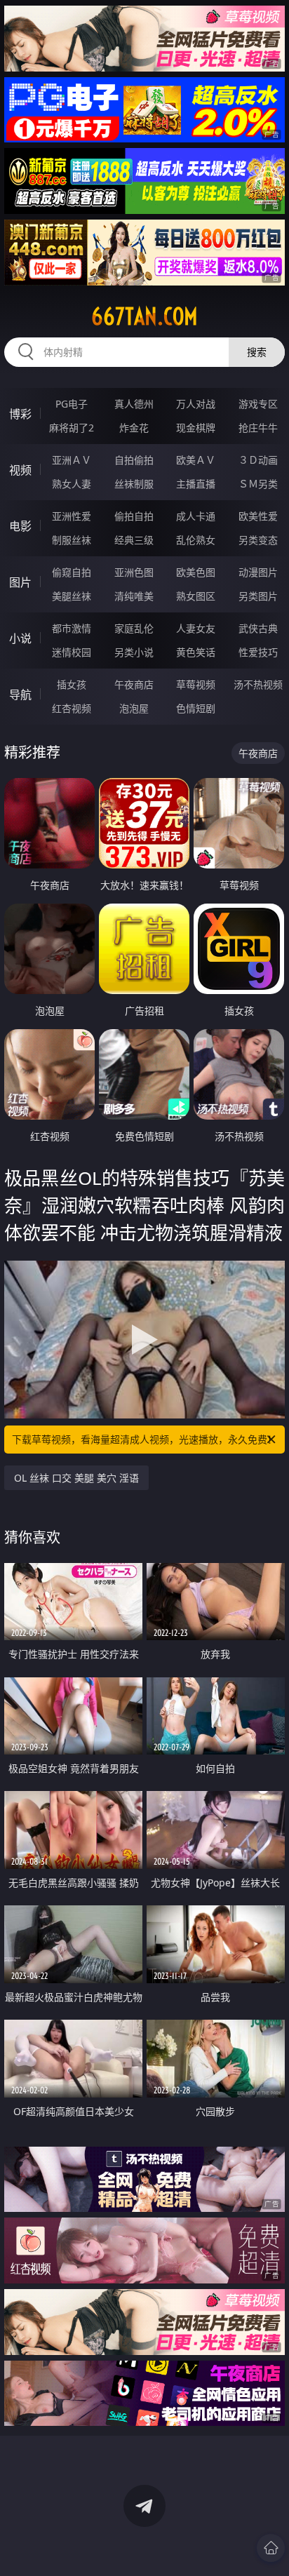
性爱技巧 (258, 652)
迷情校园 (72, 652)
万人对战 (196, 404)
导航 (20, 695)
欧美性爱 (258, 516)
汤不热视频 (258, 684)
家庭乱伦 (134, 628)
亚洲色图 (134, 572)
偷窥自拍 (72, 572)
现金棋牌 (196, 428)
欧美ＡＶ (196, 460)
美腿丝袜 (72, 596)
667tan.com (144, 316)
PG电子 (72, 404)
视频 (20, 470)
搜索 (257, 352)
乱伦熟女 (196, 540)
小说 (20, 638)
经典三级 (134, 540)
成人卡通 (196, 516)
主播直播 (196, 484)
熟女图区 (196, 596)
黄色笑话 (196, 652)
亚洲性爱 (72, 516)
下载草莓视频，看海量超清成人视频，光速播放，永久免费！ (144, 1439)
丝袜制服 (134, 484)
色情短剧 (196, 708)
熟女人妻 (72, 484)
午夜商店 (134, 684)
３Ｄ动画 (258, 460)
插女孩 (72, 684)
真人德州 (134, 404)
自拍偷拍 (134, 460)
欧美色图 (196, 572)
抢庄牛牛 (258, 428)
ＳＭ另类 (258, 484)
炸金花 (134, 428)
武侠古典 (258, 628)
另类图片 (258, 596)
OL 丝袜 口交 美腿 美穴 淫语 (76, 1478)
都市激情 (72, 628)
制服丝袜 (72, 540)
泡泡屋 (134, 708)
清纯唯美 (134, 596)
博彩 (20, 414)
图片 (20, 582)
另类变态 (258, 540)
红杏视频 (72, 708)
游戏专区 (258, 404)
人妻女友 (196, 628)
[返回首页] (271, 2548)
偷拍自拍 (134, 516)
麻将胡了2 (72, 428)
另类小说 (134, 652)
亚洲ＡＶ (72, 460)
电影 (20, 526)
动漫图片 (258, 572)
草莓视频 (196, 684)
